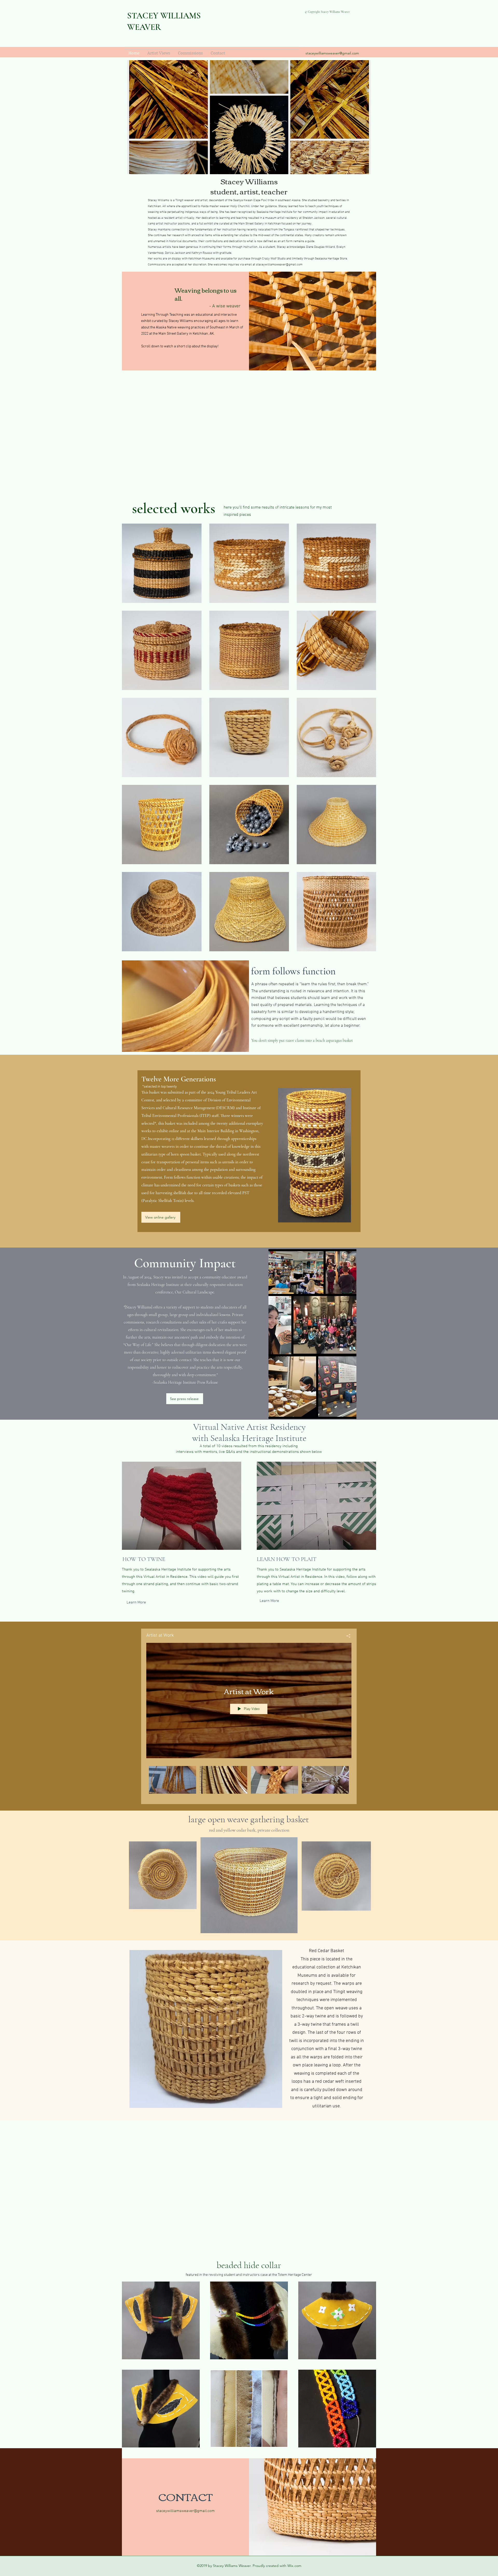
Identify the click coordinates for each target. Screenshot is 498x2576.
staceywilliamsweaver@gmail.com (332, 53)
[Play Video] (173, 1780)
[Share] (346, 1636)
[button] (206, 2029)
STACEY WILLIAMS (164, 16)
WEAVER (144, 27)
